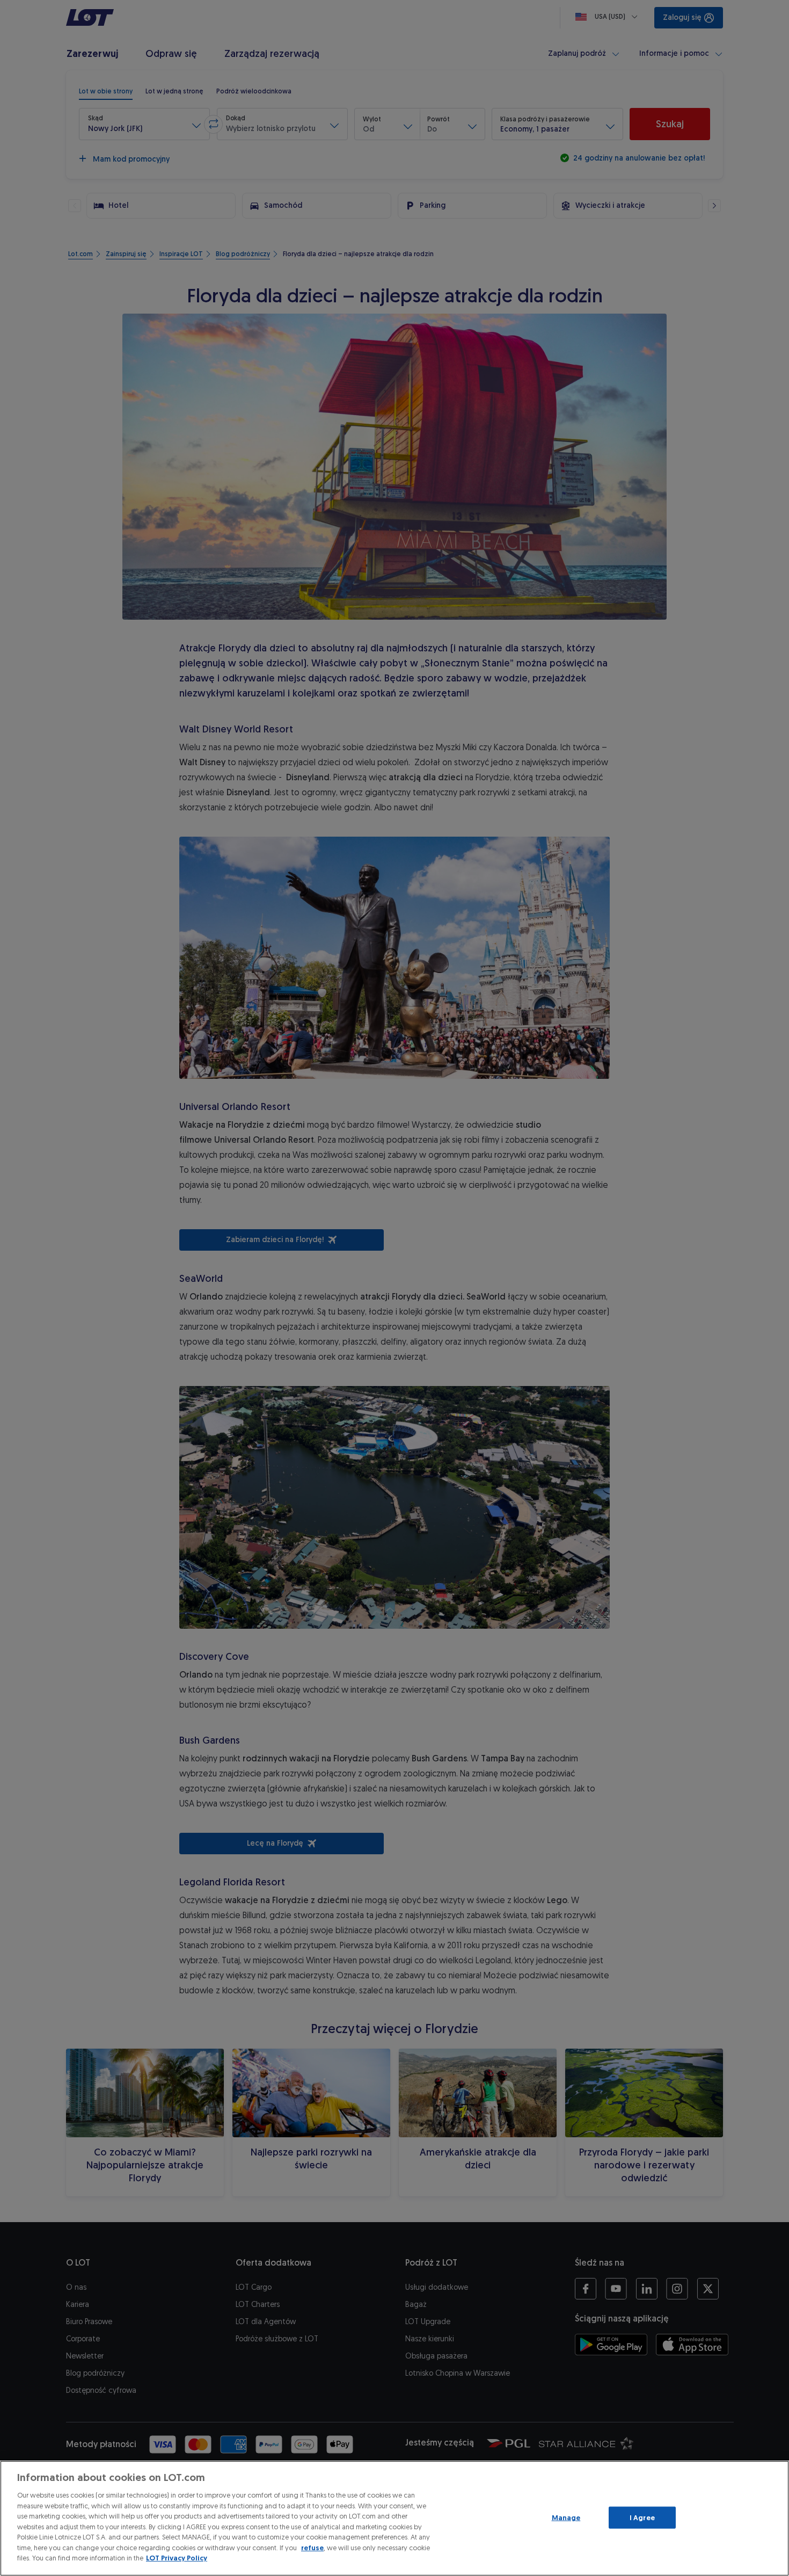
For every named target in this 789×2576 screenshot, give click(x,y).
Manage (566, 2517)
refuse (312, 2548)
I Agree (642, 2517)
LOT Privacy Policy (177, 2558)
